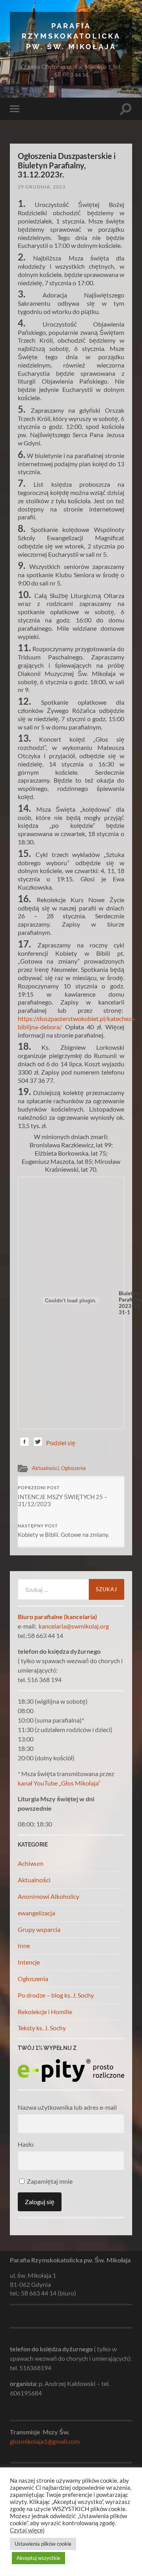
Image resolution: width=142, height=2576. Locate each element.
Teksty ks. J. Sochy (42, 2028)
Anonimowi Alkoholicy (49, 1896)
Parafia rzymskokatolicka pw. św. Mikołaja (71, 36)
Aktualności (45, 1468)
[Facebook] (24, 1443)
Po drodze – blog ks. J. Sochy (56, 1995)
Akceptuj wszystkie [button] (38, 2558)
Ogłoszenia (74, 1468)
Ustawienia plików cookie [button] (43, 2544)
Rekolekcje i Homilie (45, 2012)
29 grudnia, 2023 (42, 187)
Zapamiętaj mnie (49, 2181)
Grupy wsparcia (39, 1929)
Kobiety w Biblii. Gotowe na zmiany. (64, 1531)
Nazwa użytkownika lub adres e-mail (67, 2107)
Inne (24, 1945)
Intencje (29, 1962)
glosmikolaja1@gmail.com (45, 2441)
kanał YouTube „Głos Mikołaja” (59, 1783)
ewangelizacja (36, 1913)
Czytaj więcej (27, 2530)
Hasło (26, 2144)
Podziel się (61, 1443)
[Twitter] (38, 1443)
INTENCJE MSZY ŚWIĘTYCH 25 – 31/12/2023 (63, 1496)
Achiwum (31, 1863)
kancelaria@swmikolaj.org (74, 1626)
